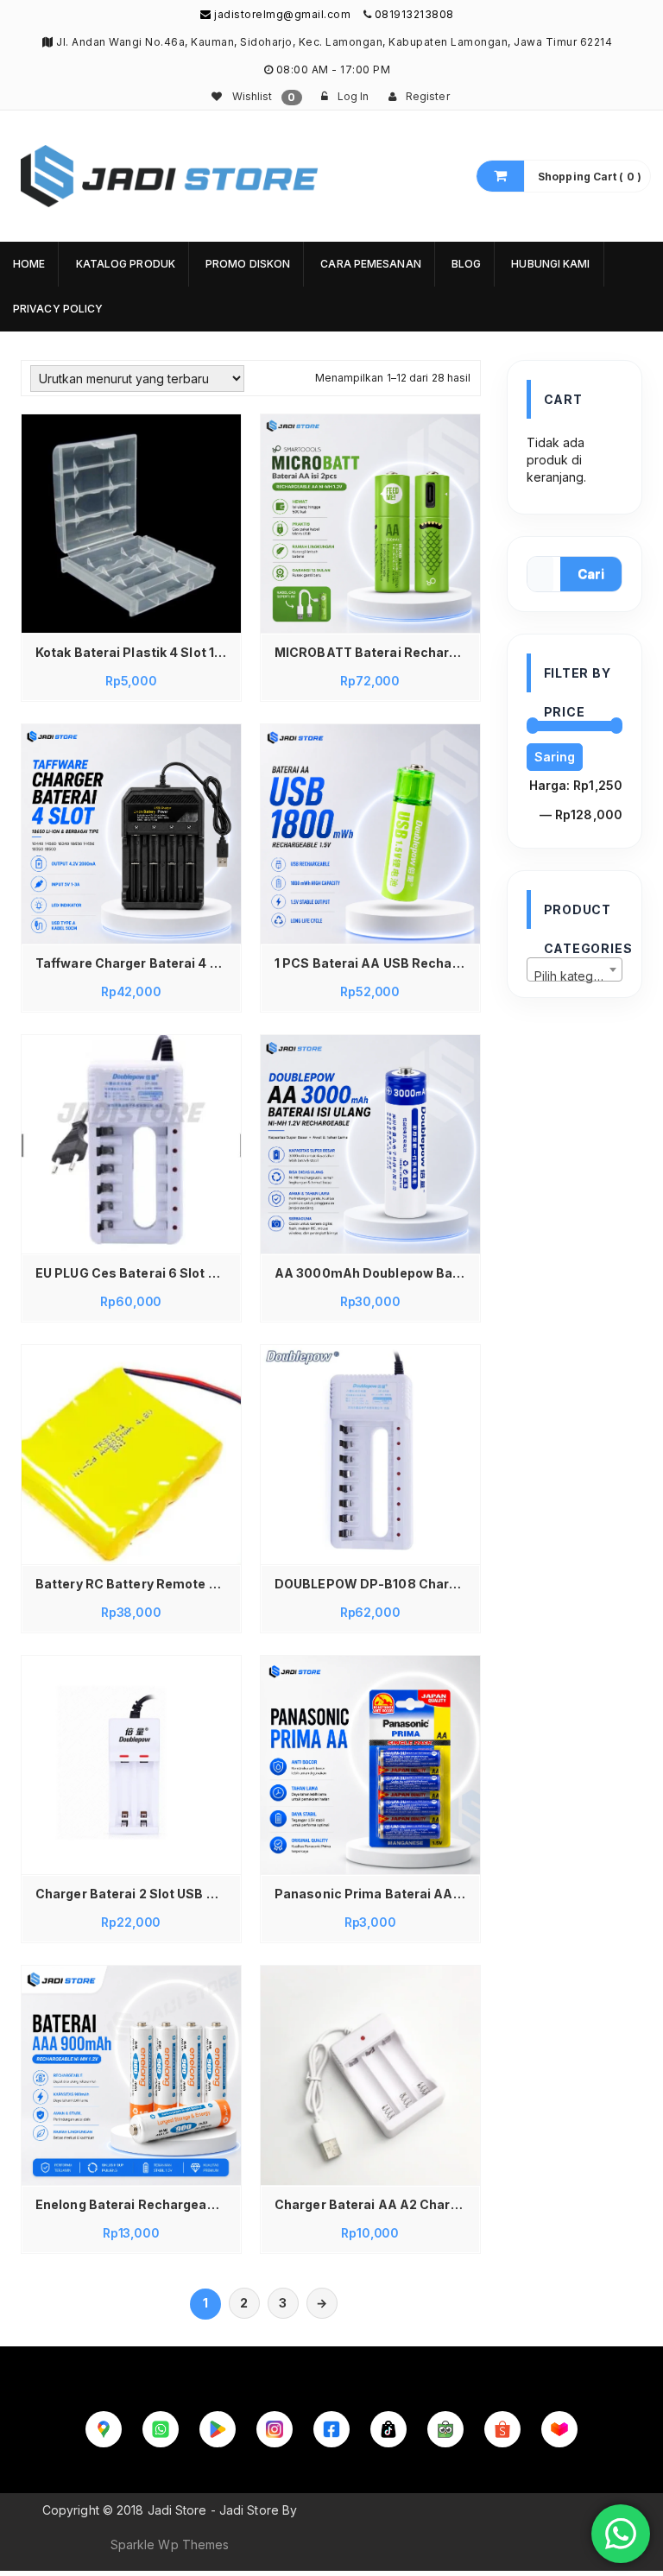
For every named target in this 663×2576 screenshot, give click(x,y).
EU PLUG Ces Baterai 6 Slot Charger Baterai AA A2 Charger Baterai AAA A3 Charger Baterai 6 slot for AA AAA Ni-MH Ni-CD (136, 1273)
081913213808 (414, 14)
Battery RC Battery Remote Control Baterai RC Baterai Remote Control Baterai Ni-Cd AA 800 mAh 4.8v (136, 1584)
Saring (555, 757)
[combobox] (575, 969)
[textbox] (575, 976)
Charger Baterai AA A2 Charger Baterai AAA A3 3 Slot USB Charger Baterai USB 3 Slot (375, 2204)
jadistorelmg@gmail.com (281, 14)
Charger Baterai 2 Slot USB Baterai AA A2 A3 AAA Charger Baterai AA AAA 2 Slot (136, 1894)
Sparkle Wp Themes (170, 2544)
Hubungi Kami (550, 264)
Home (29, 264)
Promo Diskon (248, 264)
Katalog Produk (126, 264)
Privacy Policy (58, 309)
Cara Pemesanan (370, 264)
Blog (466, 264)
